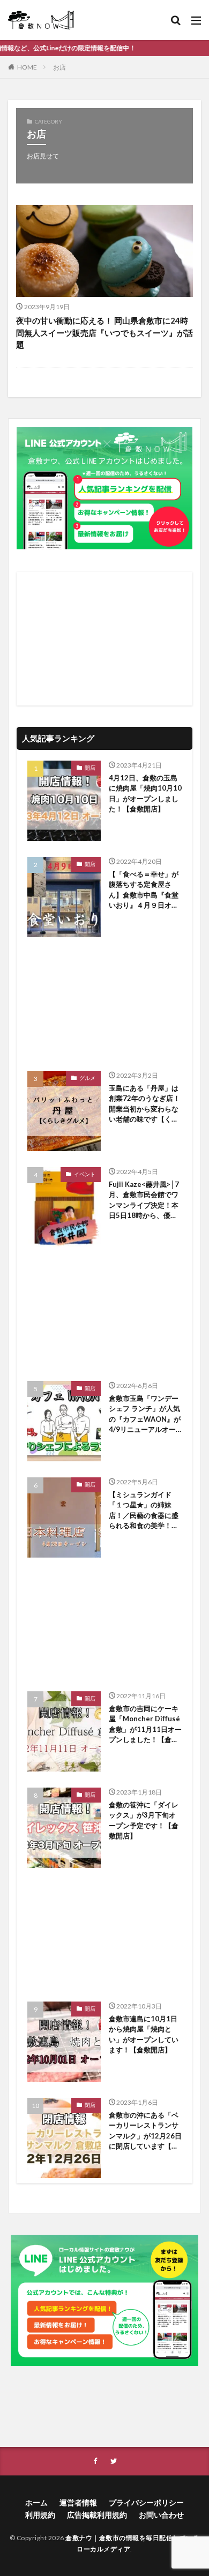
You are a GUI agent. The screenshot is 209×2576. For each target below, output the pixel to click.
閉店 (90, 2105)
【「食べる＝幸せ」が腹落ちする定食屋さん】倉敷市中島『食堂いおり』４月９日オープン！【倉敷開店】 (144, 890)
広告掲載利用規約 (97, 2515)
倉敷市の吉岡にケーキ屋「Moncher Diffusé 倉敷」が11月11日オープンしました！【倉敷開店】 (145, 1725)
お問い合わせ (161, 2515)
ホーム (36, 2502)
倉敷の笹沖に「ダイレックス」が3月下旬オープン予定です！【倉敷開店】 (144, 1820)
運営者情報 (78, 2502)
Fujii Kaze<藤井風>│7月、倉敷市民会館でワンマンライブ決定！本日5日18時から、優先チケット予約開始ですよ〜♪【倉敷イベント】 (144, 1201)
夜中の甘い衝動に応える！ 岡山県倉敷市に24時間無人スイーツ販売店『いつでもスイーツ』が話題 (104, 332)
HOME (27, 67)
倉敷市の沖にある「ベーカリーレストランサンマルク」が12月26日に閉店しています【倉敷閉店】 (145, 2131)
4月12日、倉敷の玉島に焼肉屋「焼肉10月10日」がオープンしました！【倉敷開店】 (145, 793)
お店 (59, 67)
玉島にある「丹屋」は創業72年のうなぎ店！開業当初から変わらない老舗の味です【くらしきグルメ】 (144, 1104)
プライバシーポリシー (146, 2502)
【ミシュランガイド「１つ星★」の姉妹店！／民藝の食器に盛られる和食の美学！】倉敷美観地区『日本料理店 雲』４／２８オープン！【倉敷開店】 (144, 1511)
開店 (90, 768)
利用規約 (40, 2515)
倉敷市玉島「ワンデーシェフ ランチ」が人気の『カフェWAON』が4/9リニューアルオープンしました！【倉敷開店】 (145, 1414)
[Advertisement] (104, 639)
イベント (85, 1174)
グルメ (87, 1078)
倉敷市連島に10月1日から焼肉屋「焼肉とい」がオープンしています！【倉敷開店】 (144, 2034)
